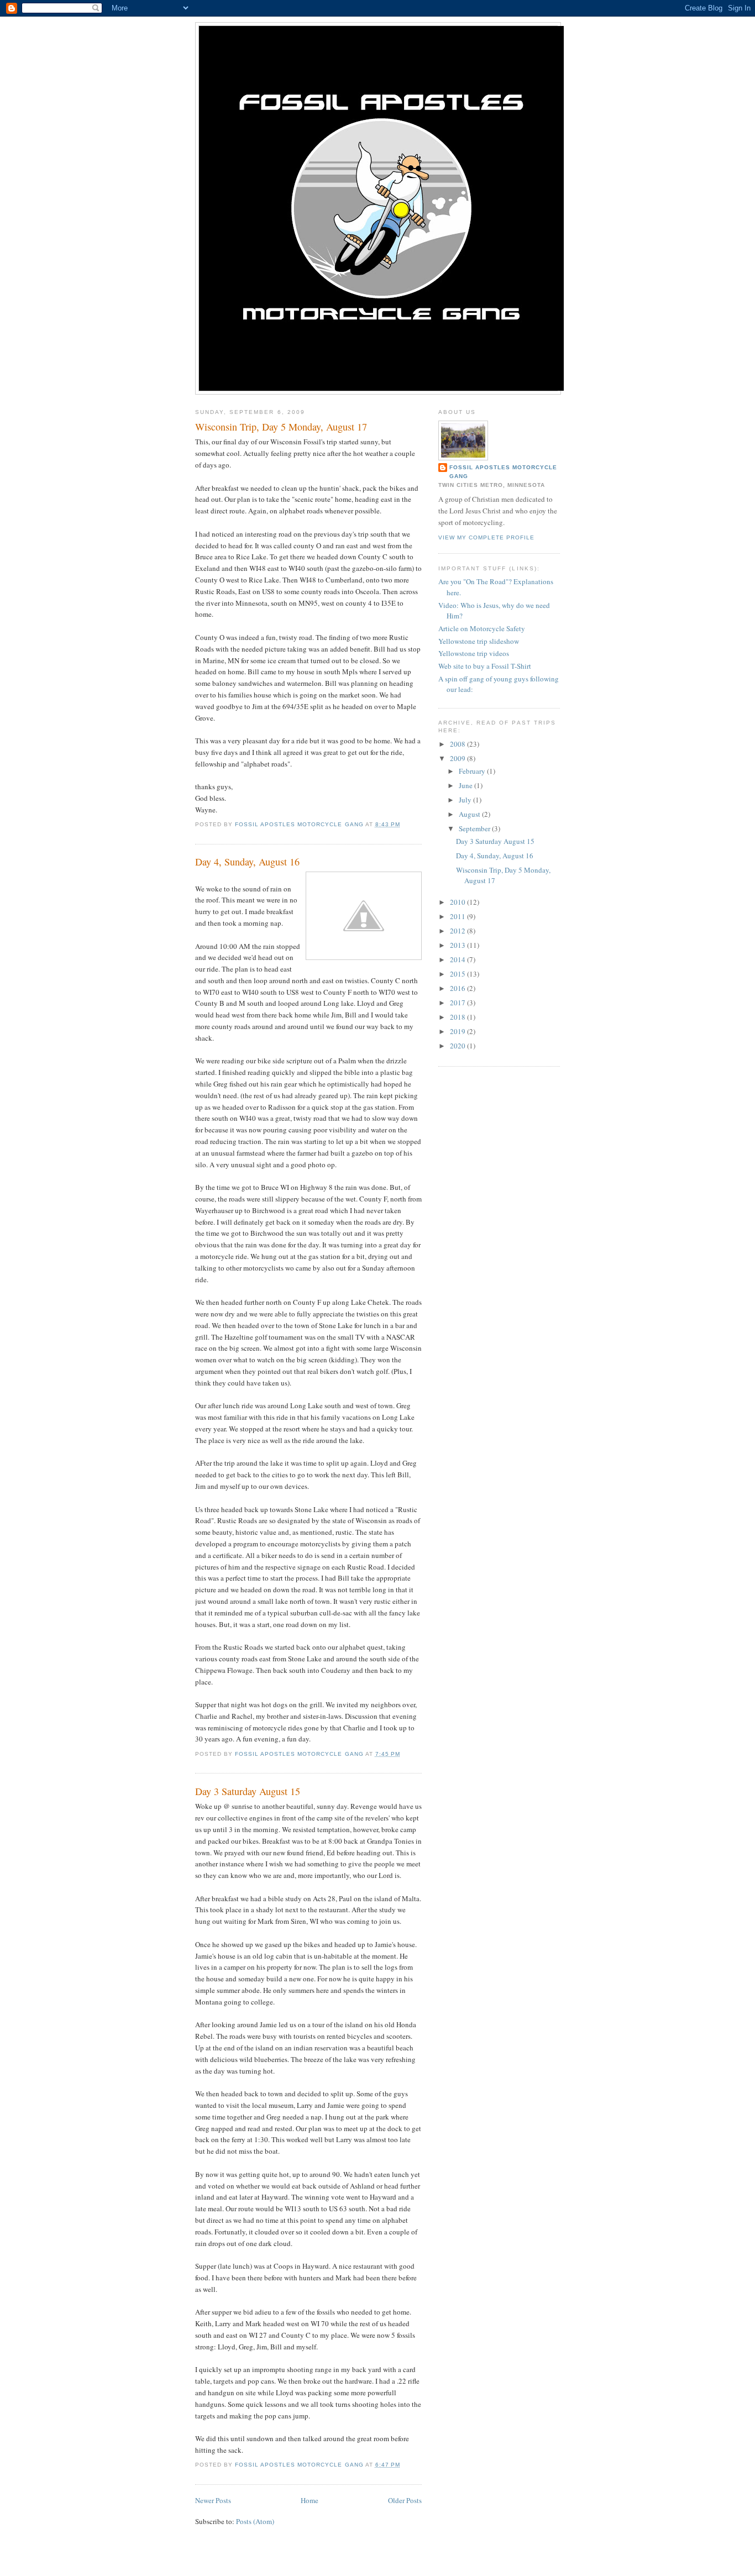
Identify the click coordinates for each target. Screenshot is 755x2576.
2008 (458, 744)
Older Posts (405, 2500)
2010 (458, 902)
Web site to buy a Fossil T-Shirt (485, 666)
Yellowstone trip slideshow (479, 641)
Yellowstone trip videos (474, 653)
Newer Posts (213, 2500)
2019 (458, 1031)
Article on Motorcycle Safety (482, 628)
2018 (458, 1017)
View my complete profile (486, 537)
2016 (458, 988)
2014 (458, 959)
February (473, 771)
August (470, 814)
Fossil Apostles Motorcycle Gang (503, 472)
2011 (458, 916)
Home (310, 2500)
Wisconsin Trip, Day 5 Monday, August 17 (281, 427)
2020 (458, 1046)
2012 (458, 931)
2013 (458, 945)
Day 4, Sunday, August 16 (247, 862)
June (466, 785)
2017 (458, 1003)
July (466, 800)
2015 (458, 974)
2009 (458, 758)
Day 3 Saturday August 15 (248, 1791)
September (475, 828)
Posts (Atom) (255, 2521)
